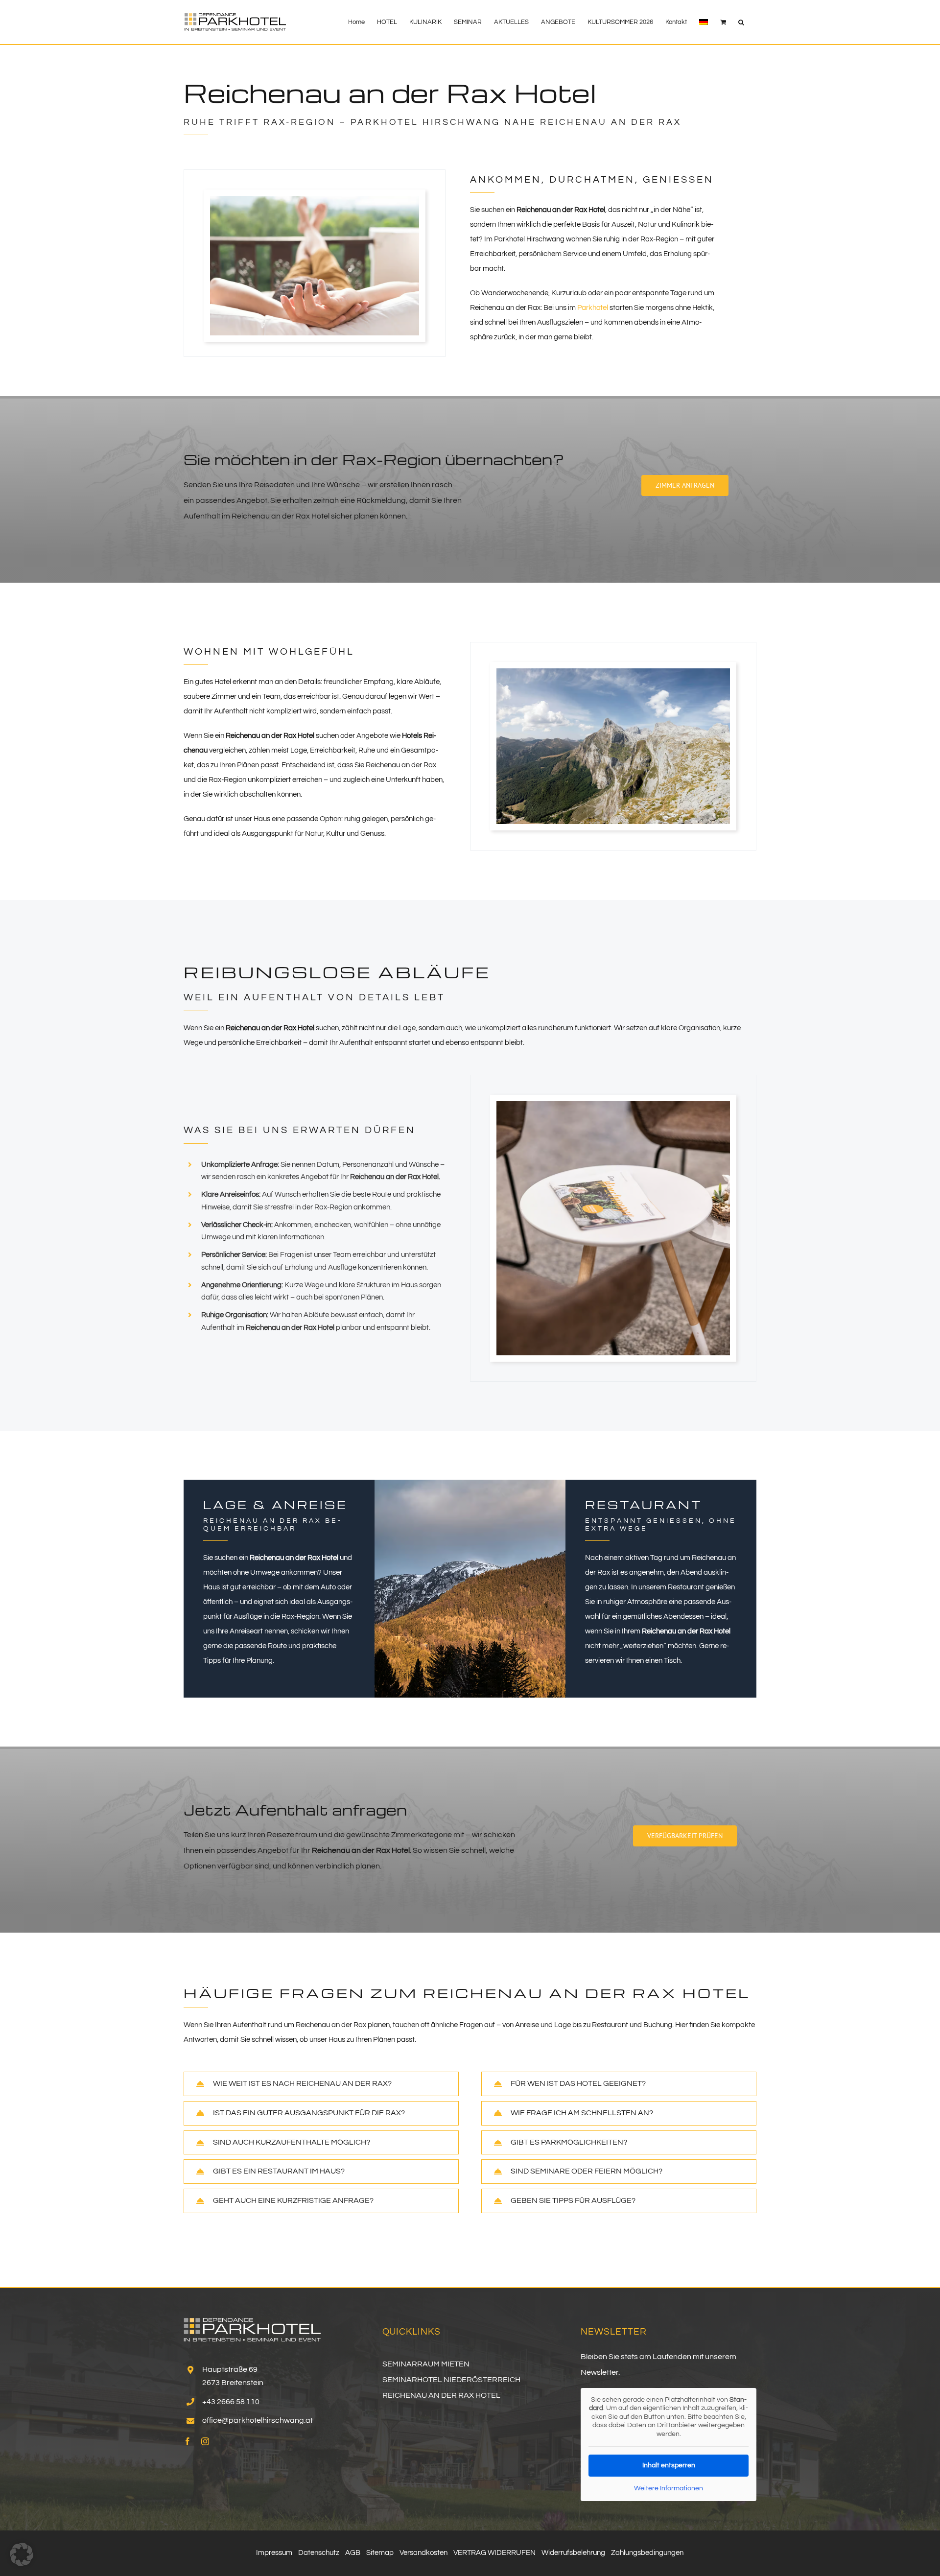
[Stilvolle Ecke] (613, 1105)
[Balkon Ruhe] (315, 200)
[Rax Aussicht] (613, 672)
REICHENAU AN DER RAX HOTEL (441, 2395)
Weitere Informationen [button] (669, 2488)
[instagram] (205, 2441)
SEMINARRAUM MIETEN (426, 2364)
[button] (741, 22)
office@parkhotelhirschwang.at (258, 2420)
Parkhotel (593, 308)
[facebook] (188, 2441)
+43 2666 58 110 (231, 2402)
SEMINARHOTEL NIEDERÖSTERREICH (451, 2380)
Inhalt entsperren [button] (669, 2465)
